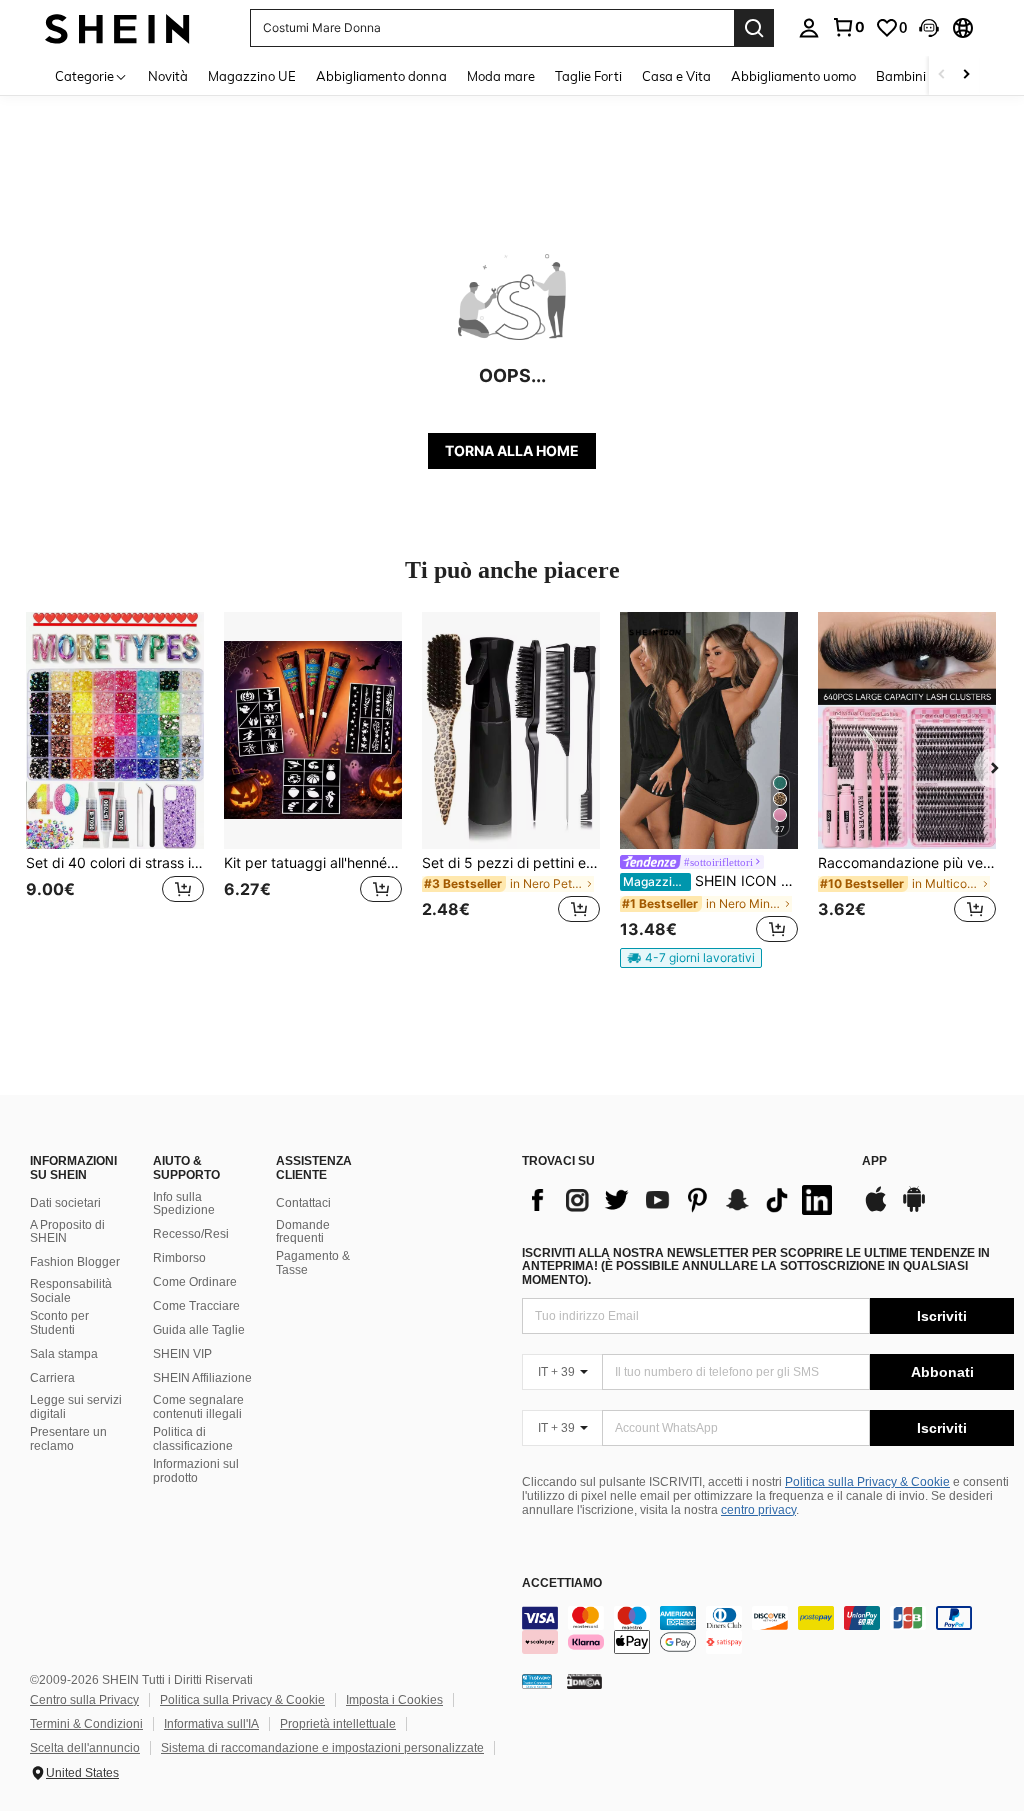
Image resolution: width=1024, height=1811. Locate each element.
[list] (682, 1200)
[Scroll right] (966, 75)
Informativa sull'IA (211, 1724)
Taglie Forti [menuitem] (588, 76)
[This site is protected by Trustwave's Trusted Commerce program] (537, 1681)
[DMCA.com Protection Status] (584, 1681)
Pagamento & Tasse (313, 1263)
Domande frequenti (303, 1232)
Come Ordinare (195, 1282)
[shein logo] (117, 27)
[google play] (914, 1209)
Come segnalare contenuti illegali (198, 1407)
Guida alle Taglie (199, 1330)
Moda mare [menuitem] (501, 76)
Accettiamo (562, 1583)
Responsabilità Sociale (71, 1291)
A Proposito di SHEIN (67, 1232)
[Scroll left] (942, 75)
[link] (848, 27)
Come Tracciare (196, 1306)
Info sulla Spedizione (184, 1204)
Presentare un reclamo (68, 1439)
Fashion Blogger (75, 1262)
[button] (929, 28)
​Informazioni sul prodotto (196, 1471)
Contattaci (303, 1203)
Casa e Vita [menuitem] (676, 76)
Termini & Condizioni (86, 1724)
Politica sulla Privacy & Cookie (867, 1482)
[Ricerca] (754, 28)
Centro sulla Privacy (84, 1700)
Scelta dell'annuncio (85, 1748)
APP (874, 1161)
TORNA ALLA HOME (512, 450)
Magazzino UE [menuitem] (252, 76)
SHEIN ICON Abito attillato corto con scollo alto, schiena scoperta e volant (710, 881)
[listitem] (115, 779)
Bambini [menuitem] (901, 76)
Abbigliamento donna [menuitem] (381, 76)
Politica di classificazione (193, 1439)
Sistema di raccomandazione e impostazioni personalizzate (322, 1748)
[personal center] (809, 28)
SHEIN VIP (182, 1354)
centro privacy (758, 1510)
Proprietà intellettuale (338, 1724)
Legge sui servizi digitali (76, 1407)
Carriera (52, 1378)
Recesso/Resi (191, 1234)
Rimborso (179, 1258)
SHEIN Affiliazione (202, 1378)
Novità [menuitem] (168, 76)
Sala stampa (64, 1354)
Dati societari (65, 1203)
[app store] (876, 1209)
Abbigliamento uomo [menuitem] (793, 76)
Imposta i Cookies (394, 1700)
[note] (691, 958)
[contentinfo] (768, 1630)
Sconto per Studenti (59, 1323)
